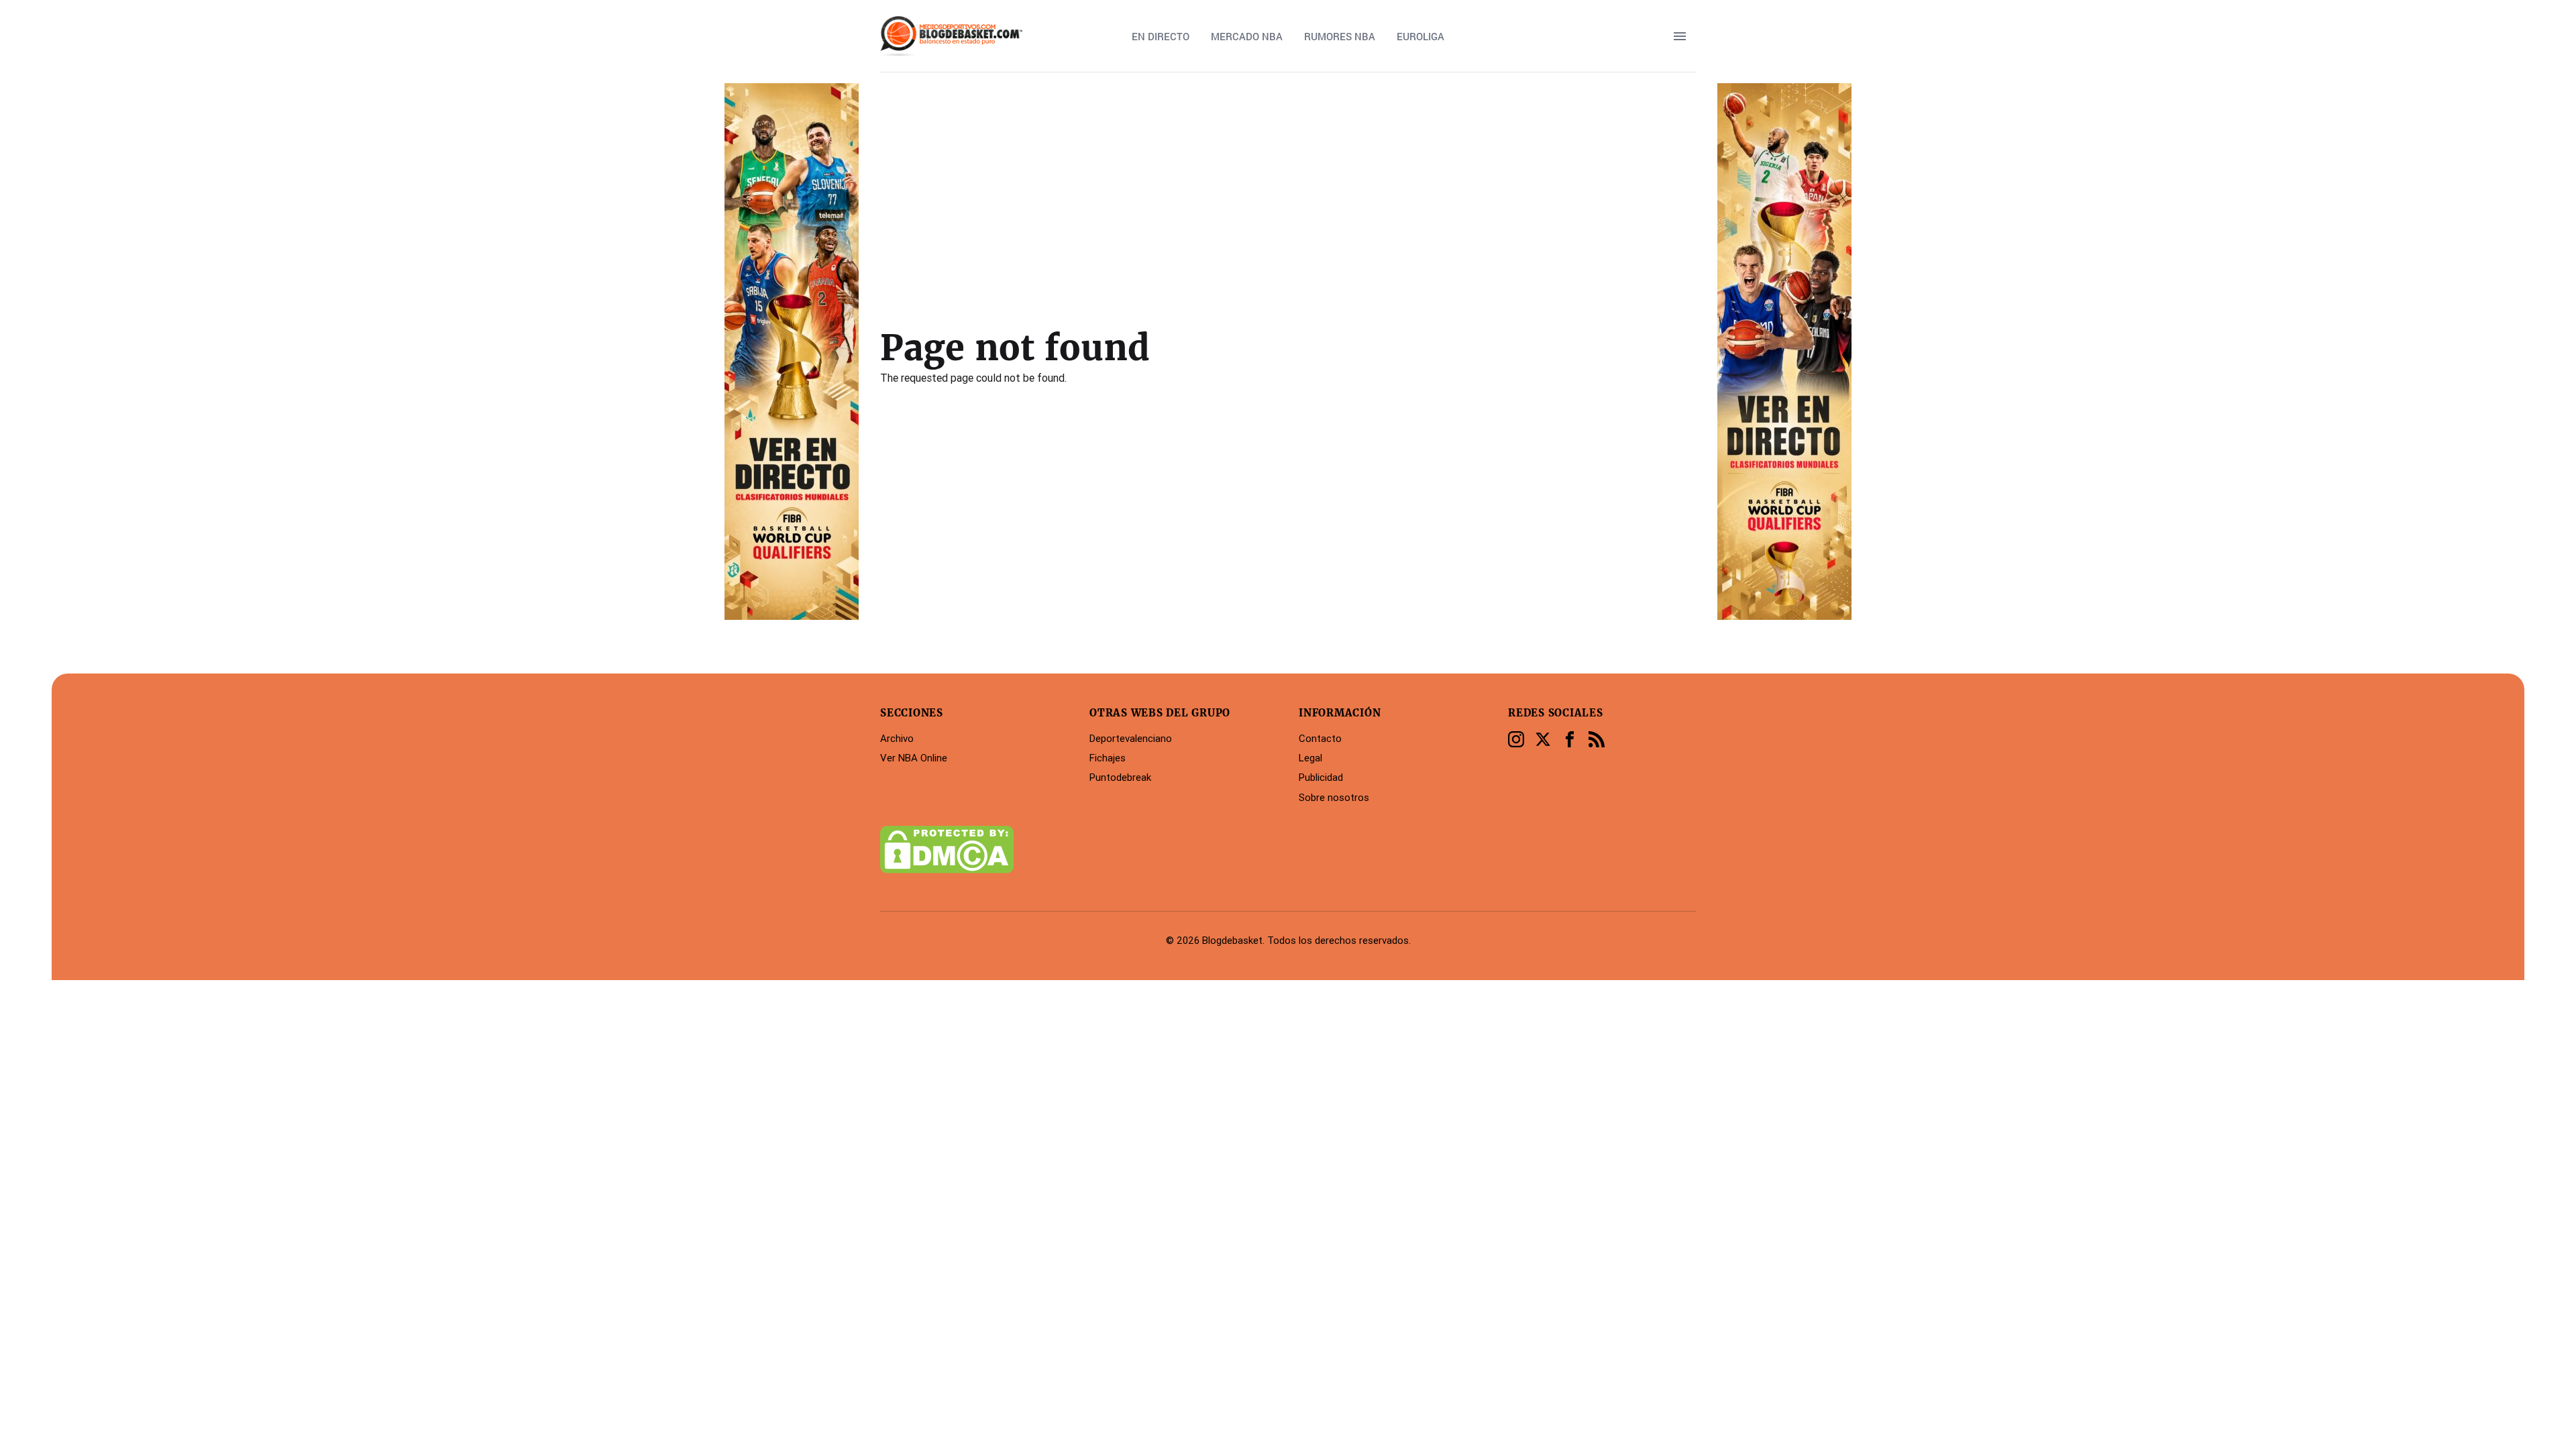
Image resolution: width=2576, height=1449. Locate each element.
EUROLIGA (1420, 36)
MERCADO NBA (1247, 36)
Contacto (1320, 738)
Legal (1310, 758)
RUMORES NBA (1340, 36)
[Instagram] (1516, 739)
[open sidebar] (1680, 36)
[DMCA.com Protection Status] (974, 850)
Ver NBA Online (914, 758)
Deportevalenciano (1131, 738)
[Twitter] (1543, 739)
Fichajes (1108, 758)
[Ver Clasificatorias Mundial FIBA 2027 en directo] (1784, 352)
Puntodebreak (1120, 777)
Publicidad (1321, 777)
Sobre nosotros (1334, 797)
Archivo (897, 738)
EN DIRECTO (1161, 36)
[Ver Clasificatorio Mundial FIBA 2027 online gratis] (792, 352)
